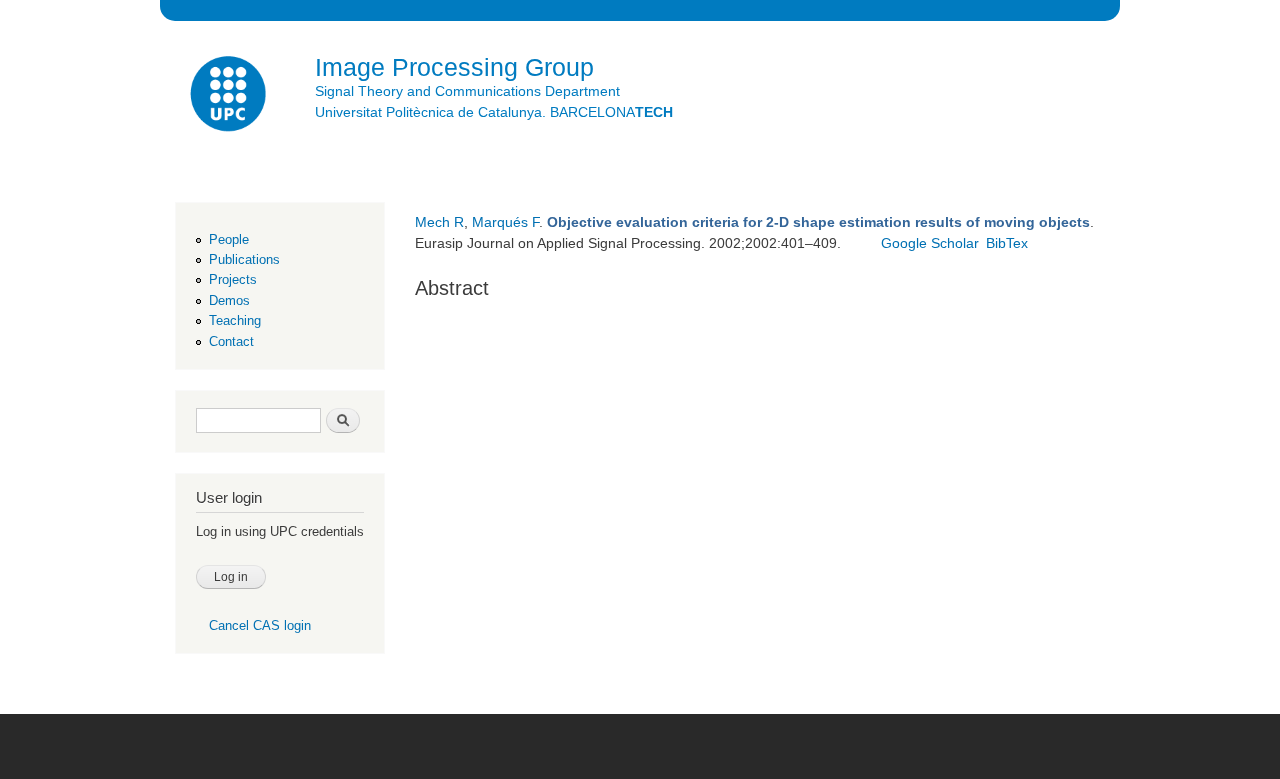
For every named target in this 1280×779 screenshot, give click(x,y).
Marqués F (505, 222)
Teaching (235, 320)
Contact (231, 341)
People (229, 239)
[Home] (230, 96)
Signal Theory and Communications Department (467, 91)
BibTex (1007, 243)
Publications (244, 259)
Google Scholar (930, 243)
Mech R (439, 222)
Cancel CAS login (260, 625)
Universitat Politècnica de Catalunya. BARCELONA (494, 112)
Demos (229, 300)
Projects (233, 279)
